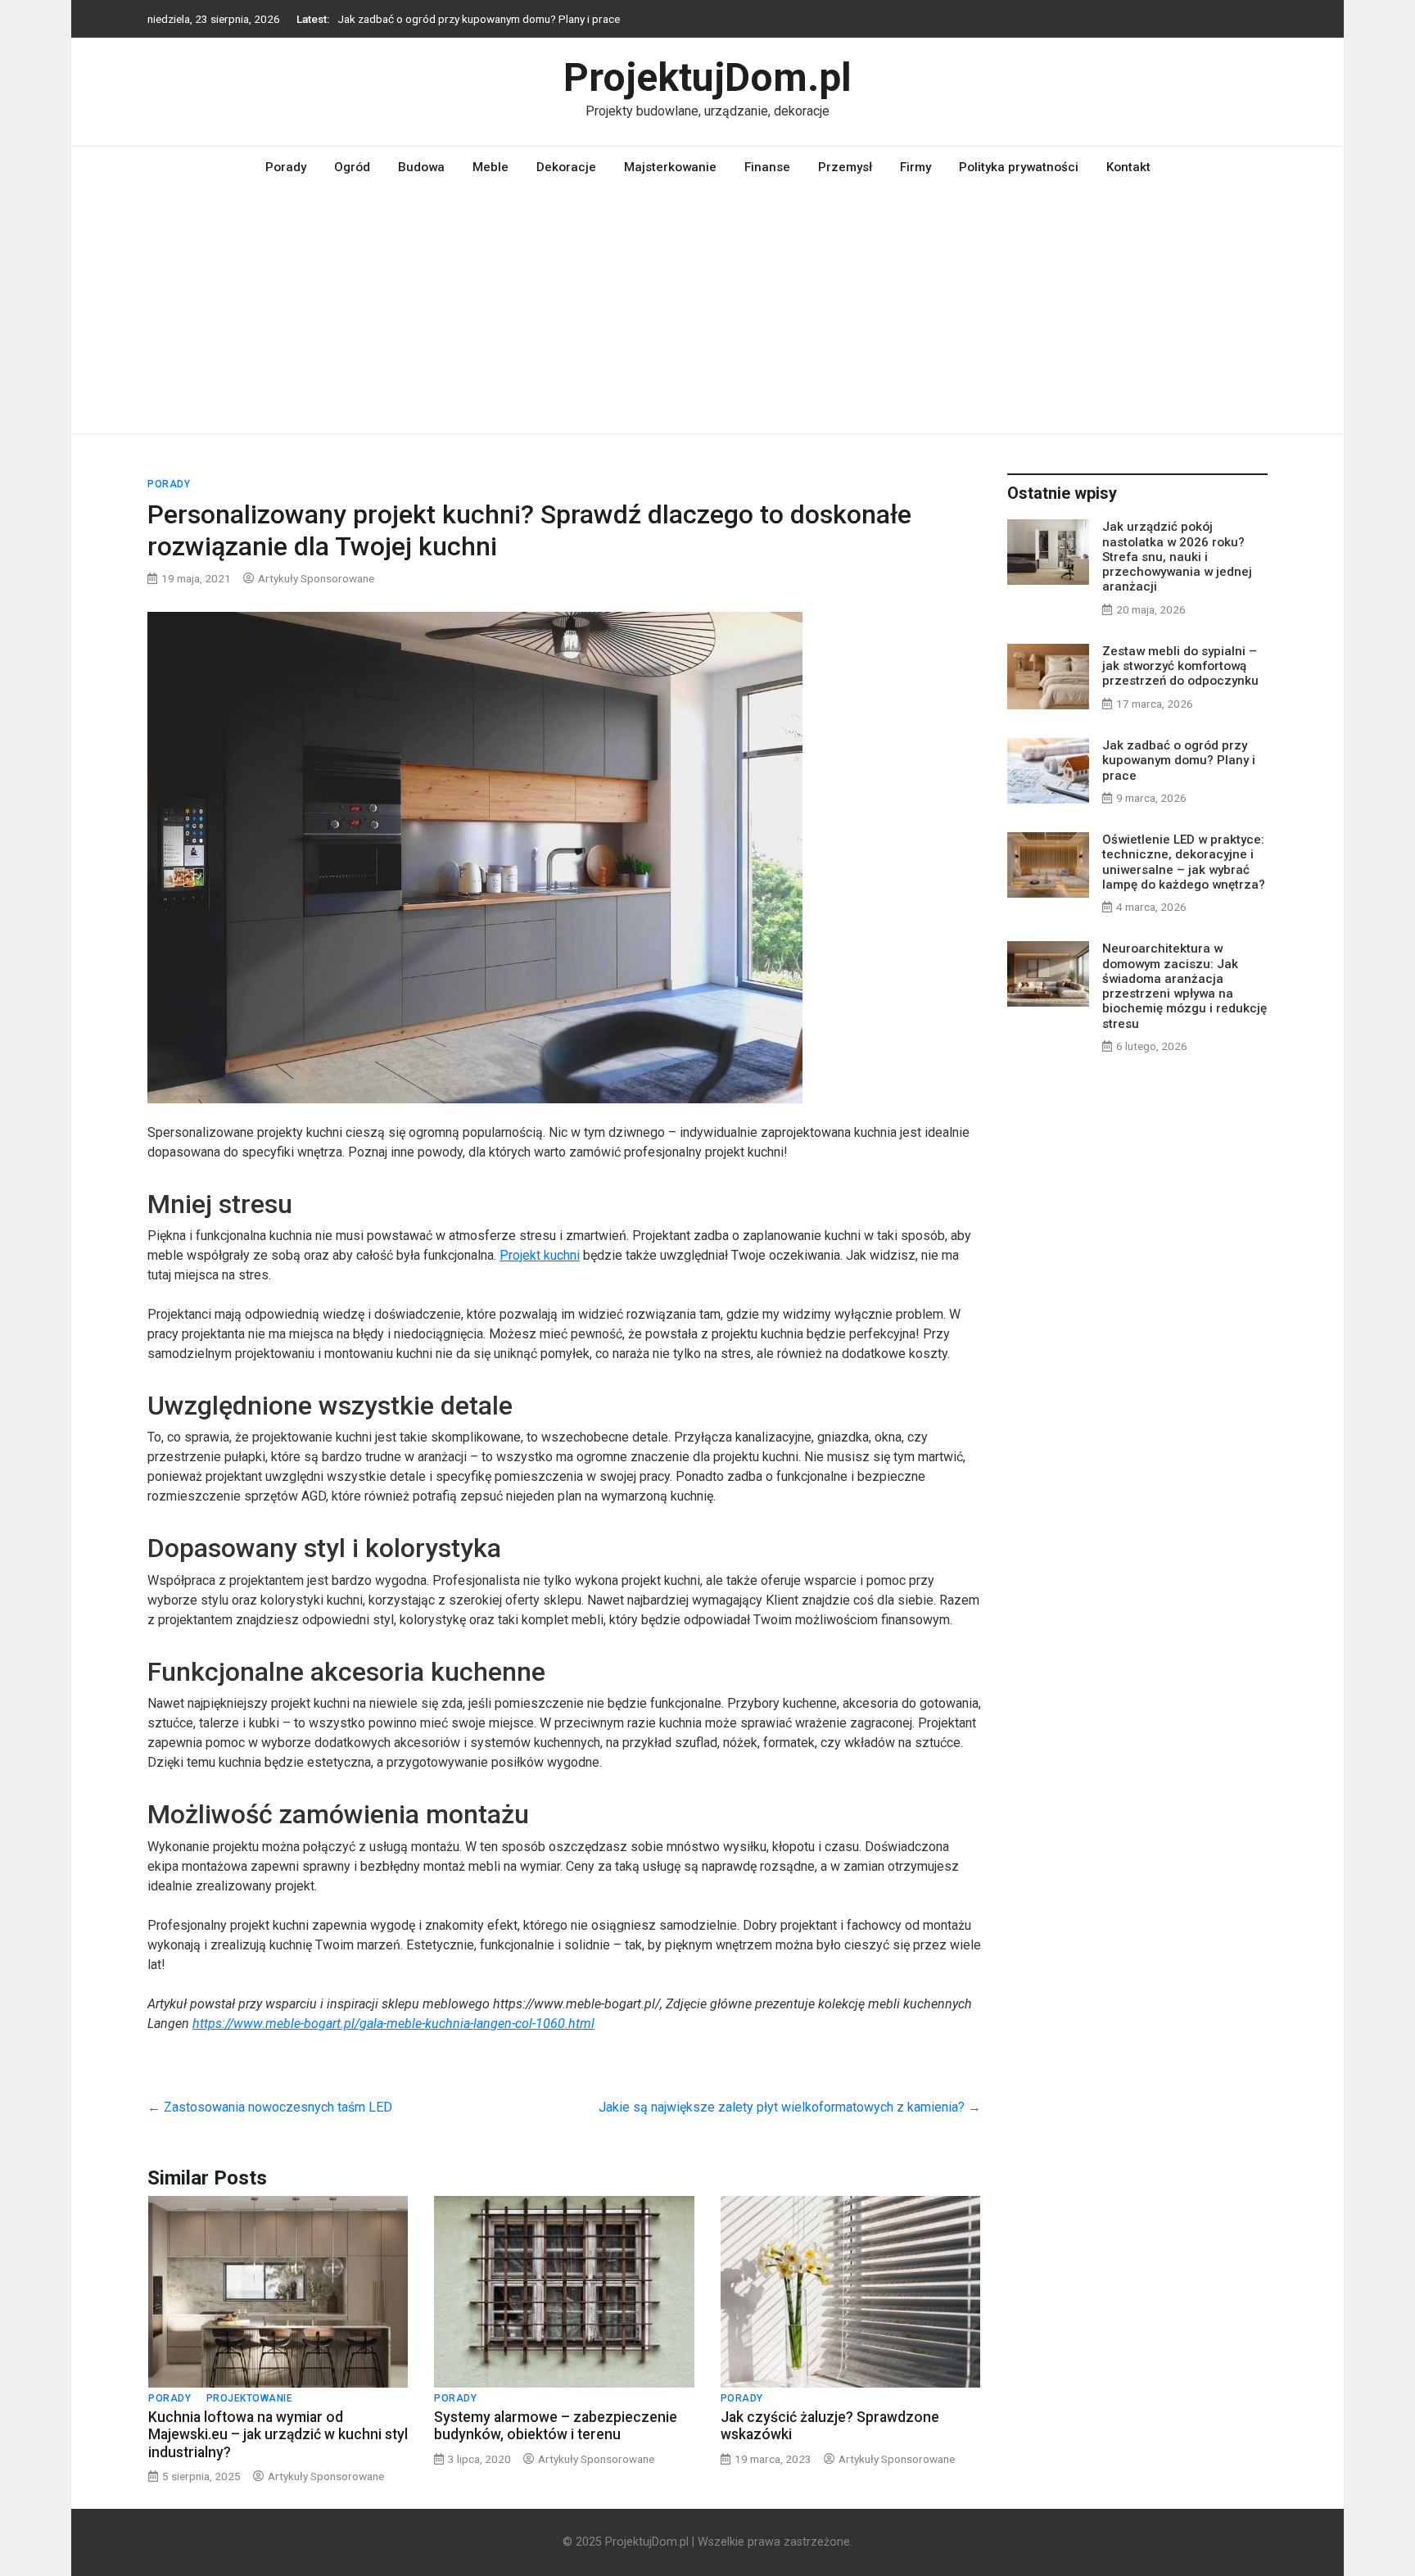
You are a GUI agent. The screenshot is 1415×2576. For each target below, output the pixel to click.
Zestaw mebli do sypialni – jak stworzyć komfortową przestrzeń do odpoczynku (1180, 666)
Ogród (352, 167)
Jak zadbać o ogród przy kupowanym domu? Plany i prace (479, 19)
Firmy (915, 167)
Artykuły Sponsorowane (316, 578)
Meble (491, 167)
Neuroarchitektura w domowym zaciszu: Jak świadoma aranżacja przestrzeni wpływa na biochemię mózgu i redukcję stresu (1184, 986)
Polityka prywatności (1019, 167)
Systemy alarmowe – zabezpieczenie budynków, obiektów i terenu (556, 2426)
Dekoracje (566, 167)
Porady (286, 167)
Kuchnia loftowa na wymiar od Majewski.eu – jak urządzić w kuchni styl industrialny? (278, 2434)
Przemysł (845, 167)
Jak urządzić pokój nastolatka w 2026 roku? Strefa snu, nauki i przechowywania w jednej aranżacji (1177, 557)
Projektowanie (250, 2398)
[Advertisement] (707, 310)
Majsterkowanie (670, 167)
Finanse (767, 167)
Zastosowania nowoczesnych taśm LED (270, 2107)
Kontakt (1128, 167)
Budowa (421, 167)
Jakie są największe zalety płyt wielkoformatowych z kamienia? (790, 2107)
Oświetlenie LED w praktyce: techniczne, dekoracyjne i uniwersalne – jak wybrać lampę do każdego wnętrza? (1184, 862)
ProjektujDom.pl (707, 77)
